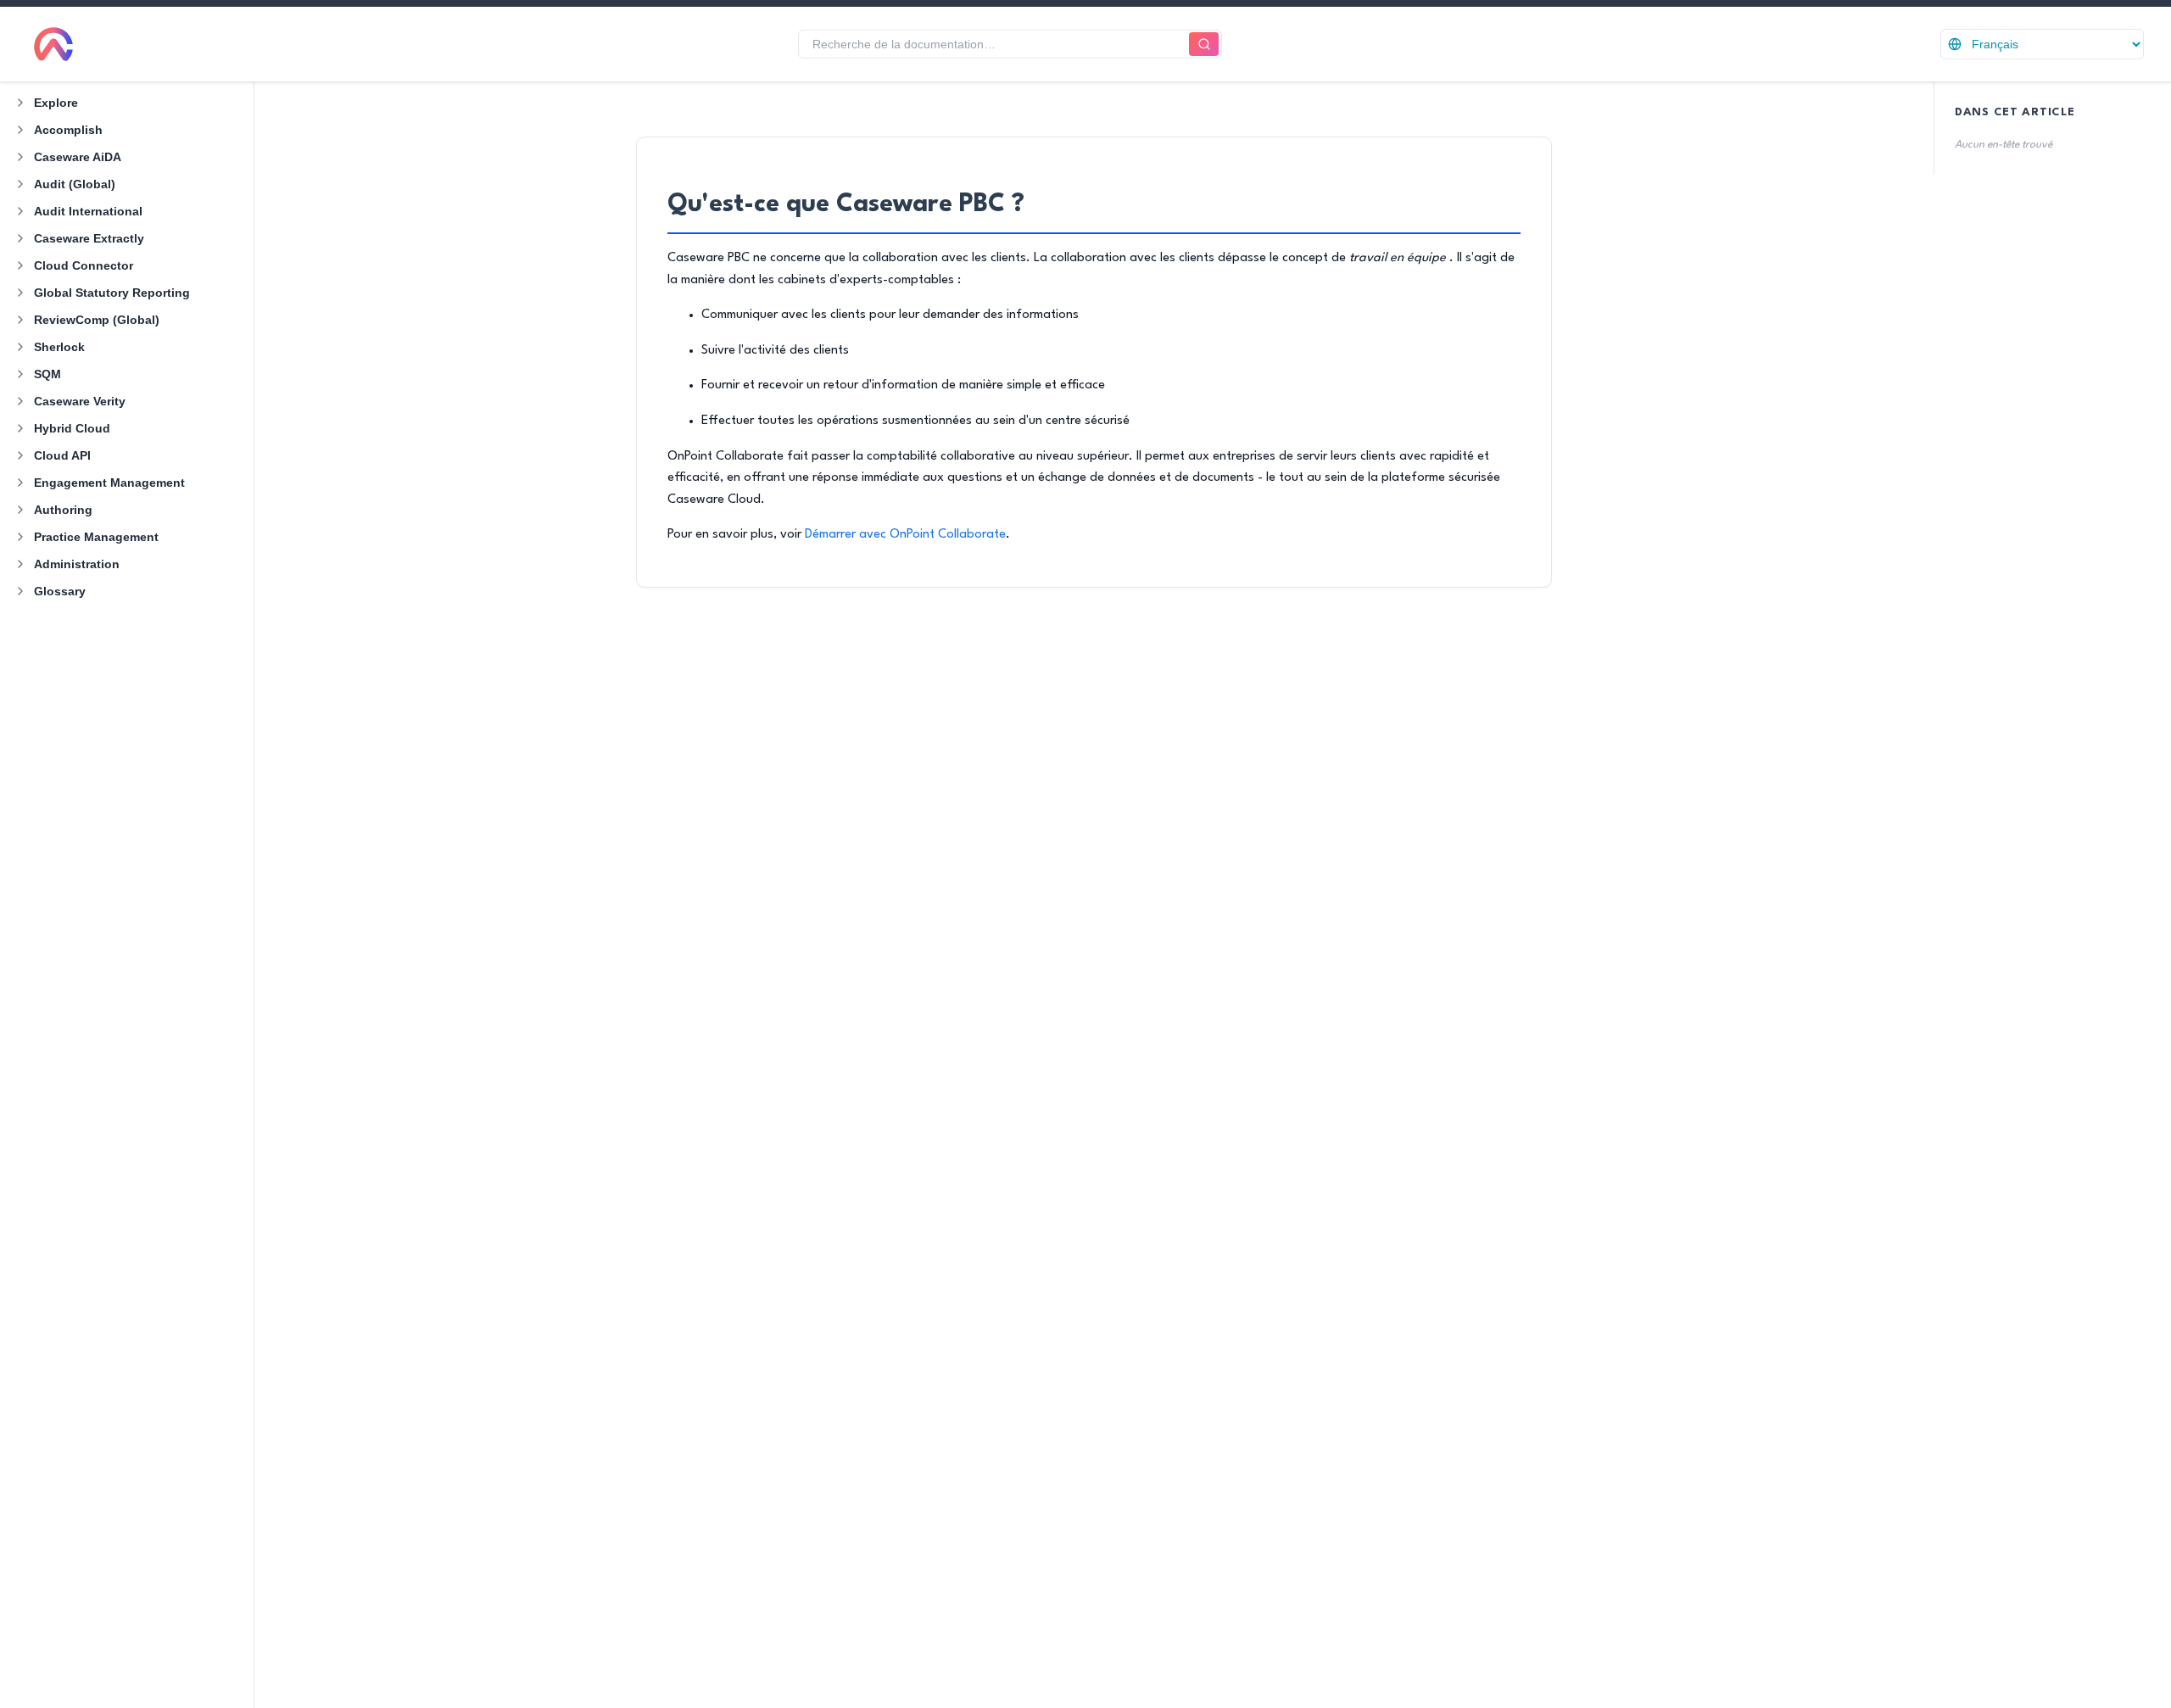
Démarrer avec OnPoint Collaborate (905, 535)
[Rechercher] (1204, 45)
